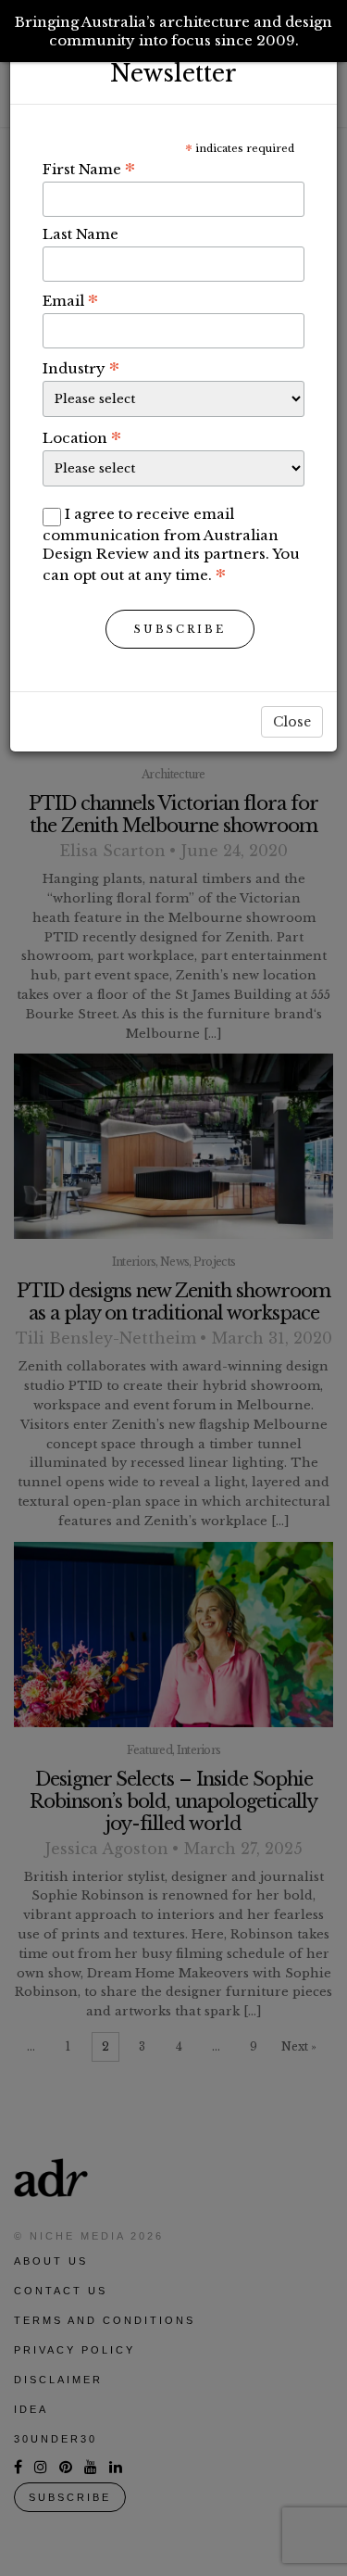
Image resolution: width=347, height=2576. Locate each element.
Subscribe (180, 629)
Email (70, 300)
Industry (81, 368)
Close (292, 722)
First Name (89, 169)
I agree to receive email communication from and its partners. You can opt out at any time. (171, 544)
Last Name (81, 234)
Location (82, 437)
